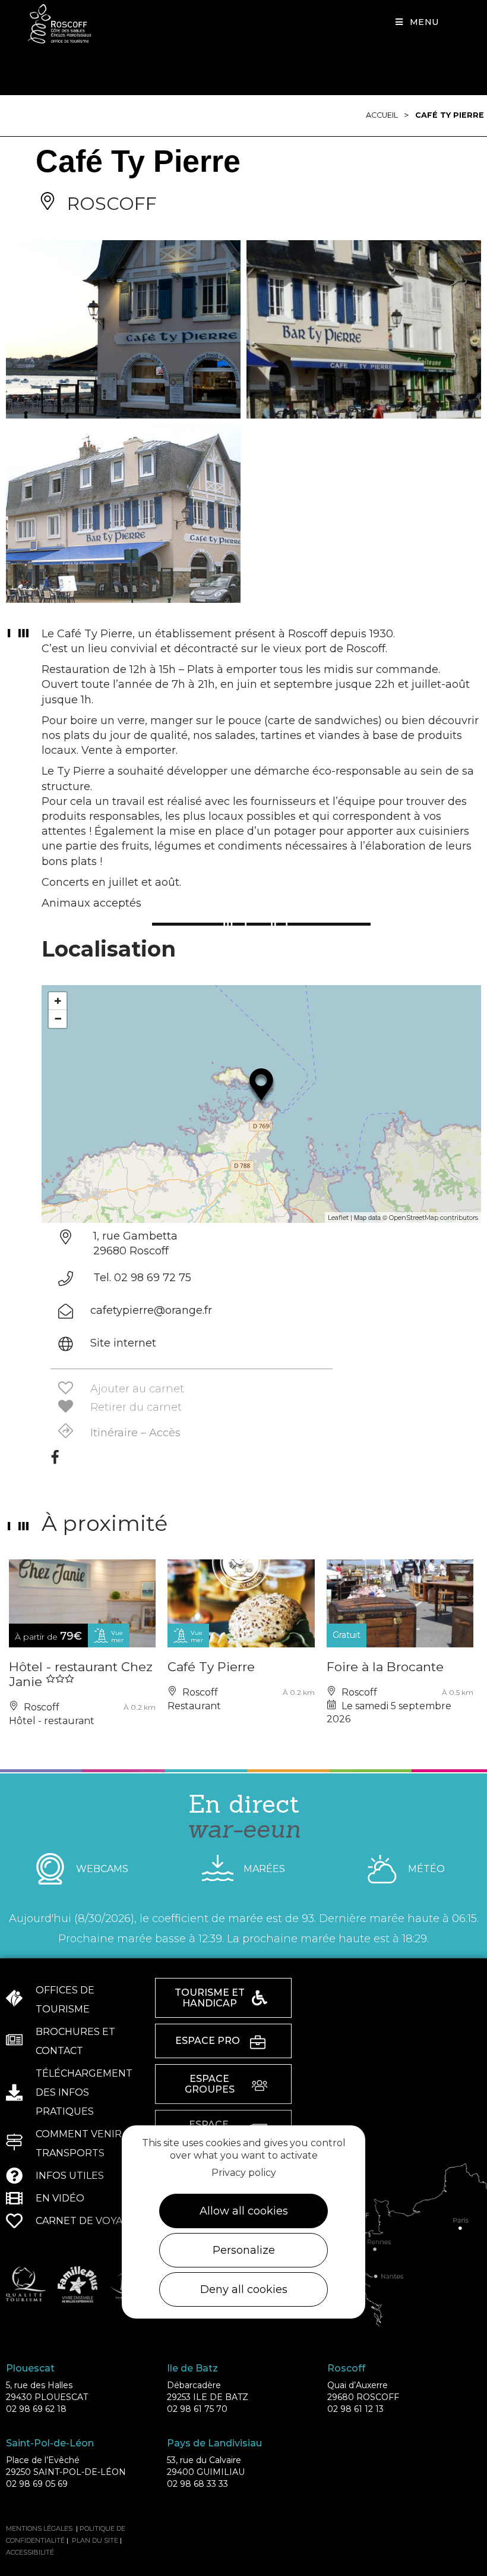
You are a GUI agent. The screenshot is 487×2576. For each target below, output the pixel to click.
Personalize (244, 2250)
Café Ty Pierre (450, 115)
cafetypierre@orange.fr (151, 1310)
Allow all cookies (244, 2211)
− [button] (58, 1019)
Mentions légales (39, 2528)
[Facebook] (55, 1461)
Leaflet (338, 1218)
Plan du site (95, 2540)
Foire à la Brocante (385, 1667)
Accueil (382, 115)
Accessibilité (30, 2552)
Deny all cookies (244, 2289)
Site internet (123, 1343)
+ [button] (58, 1001)
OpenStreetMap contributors (434, 1218)
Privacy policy (244, 2173)
